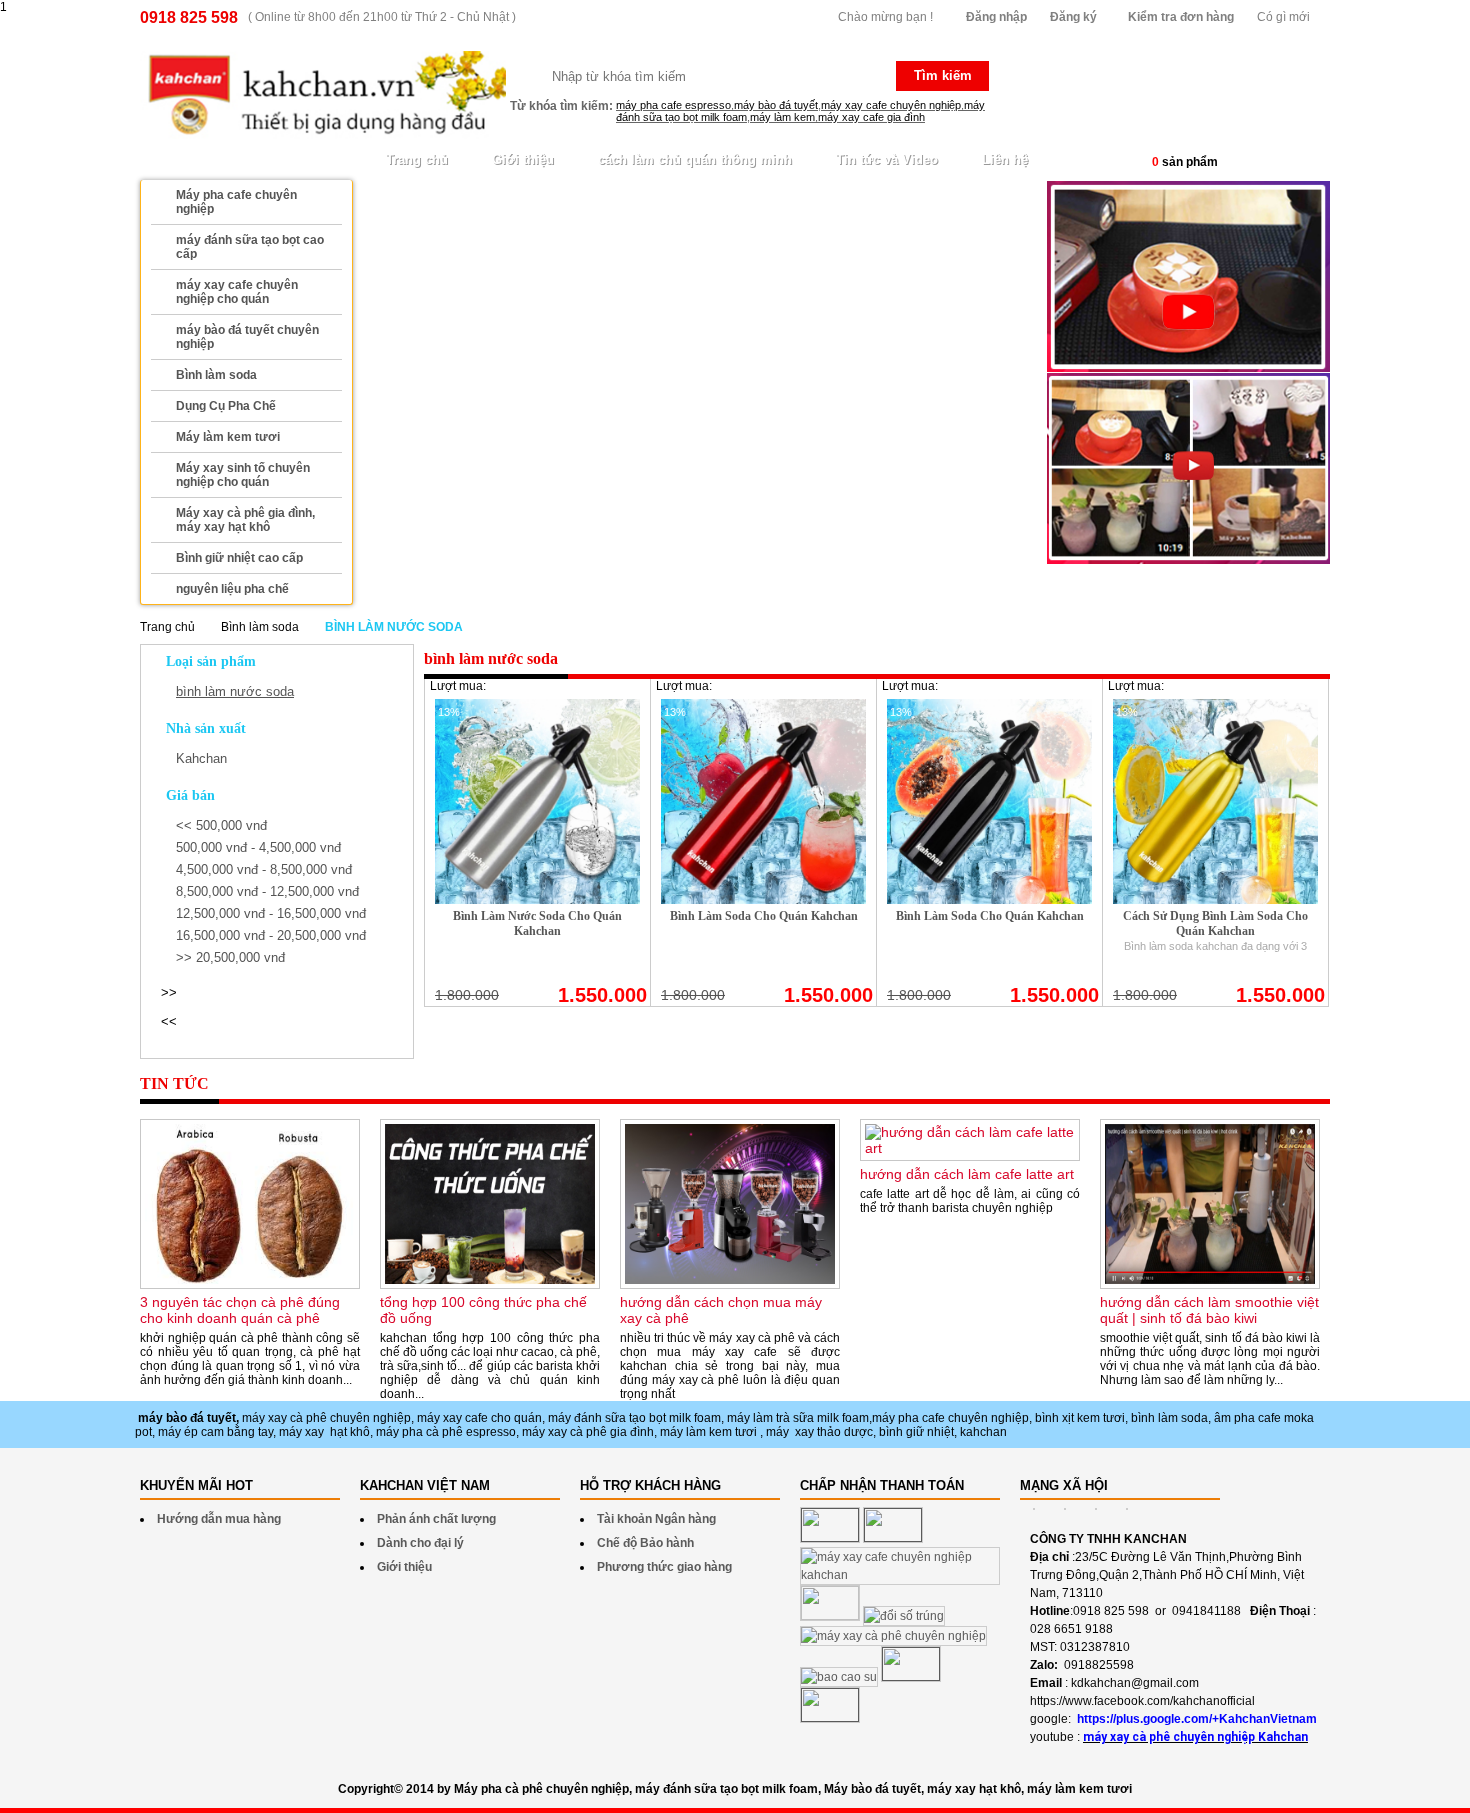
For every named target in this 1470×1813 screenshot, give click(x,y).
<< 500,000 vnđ (221, 825)
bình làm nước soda (235, 691)
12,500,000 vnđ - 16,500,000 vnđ (271, 913)
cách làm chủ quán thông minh (695, 159)
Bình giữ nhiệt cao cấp (239, 558)
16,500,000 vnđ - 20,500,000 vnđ (271, 935)
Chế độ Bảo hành (645, 1543)
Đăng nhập (996, 17)
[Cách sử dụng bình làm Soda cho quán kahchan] (1215, 900)
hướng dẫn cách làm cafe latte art (967, 1174)
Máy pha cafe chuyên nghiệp (236, 202)
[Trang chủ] (323, 96)
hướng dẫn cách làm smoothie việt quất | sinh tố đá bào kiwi (1209, 1310)
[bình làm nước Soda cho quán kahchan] (537, 900)
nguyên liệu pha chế (232, 589)
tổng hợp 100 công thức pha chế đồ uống (483, 1310)
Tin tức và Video (887, 159)
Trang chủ (417, 159)
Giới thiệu (523, 159)
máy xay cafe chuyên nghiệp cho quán (237, 292)
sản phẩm (1185, 162)
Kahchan (201, 758)
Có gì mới (1283, 17)
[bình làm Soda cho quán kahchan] (763, 900)
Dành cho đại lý (420, 1543)
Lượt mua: (458, 686)
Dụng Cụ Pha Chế (226, 406)
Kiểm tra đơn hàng (1181, 17)
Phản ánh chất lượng (436, 1519)
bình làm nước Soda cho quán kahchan (537, 923)
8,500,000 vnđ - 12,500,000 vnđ (267, 891)
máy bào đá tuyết (776, 105)
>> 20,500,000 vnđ (230, 957)
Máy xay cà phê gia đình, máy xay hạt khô (245, 520)
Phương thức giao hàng (664, 1567)
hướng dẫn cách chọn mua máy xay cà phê (721, 1310)
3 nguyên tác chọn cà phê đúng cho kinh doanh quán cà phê (240, 1310)
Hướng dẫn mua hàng (219, 1519)
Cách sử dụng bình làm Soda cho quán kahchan (1215, 923)
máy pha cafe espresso (673, 105)
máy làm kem (782, 117)
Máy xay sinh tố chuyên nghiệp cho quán (243, 475)
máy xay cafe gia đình (871, 117)
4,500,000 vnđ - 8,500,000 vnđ (264, 869)
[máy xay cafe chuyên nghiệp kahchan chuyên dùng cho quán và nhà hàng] (1188, 560)
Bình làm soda (216, 375)
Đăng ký (1073, 17)
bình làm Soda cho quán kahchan (764, 916)
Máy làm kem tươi (228, 437)
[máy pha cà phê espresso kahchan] (1188, 368)
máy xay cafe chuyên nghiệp (891, 105)
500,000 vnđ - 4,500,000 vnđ (258, 847)
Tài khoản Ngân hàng (656, 1519)
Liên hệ (1005, 159)
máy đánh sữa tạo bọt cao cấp (250, 247)
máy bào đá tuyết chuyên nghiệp (247, 337)
